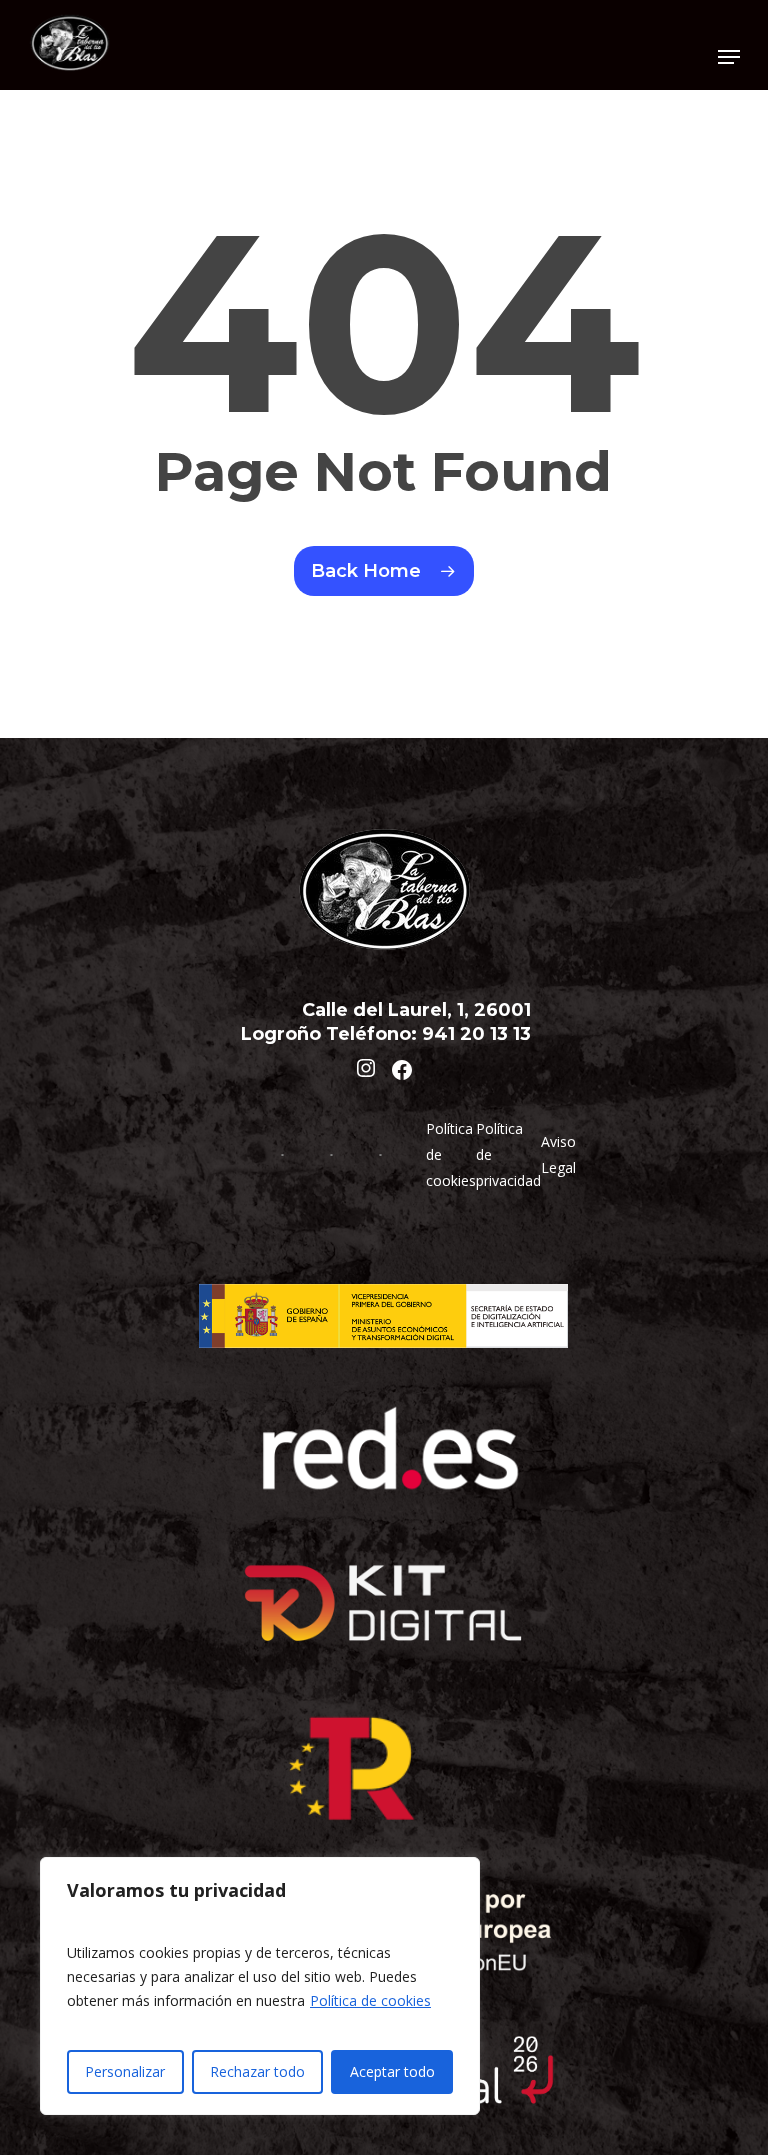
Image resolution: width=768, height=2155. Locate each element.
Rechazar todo (257, 2071)
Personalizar (125, 2071)
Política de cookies (370, 2000)
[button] (729, 57)
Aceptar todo (392, 2071)
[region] (260, 1986)
